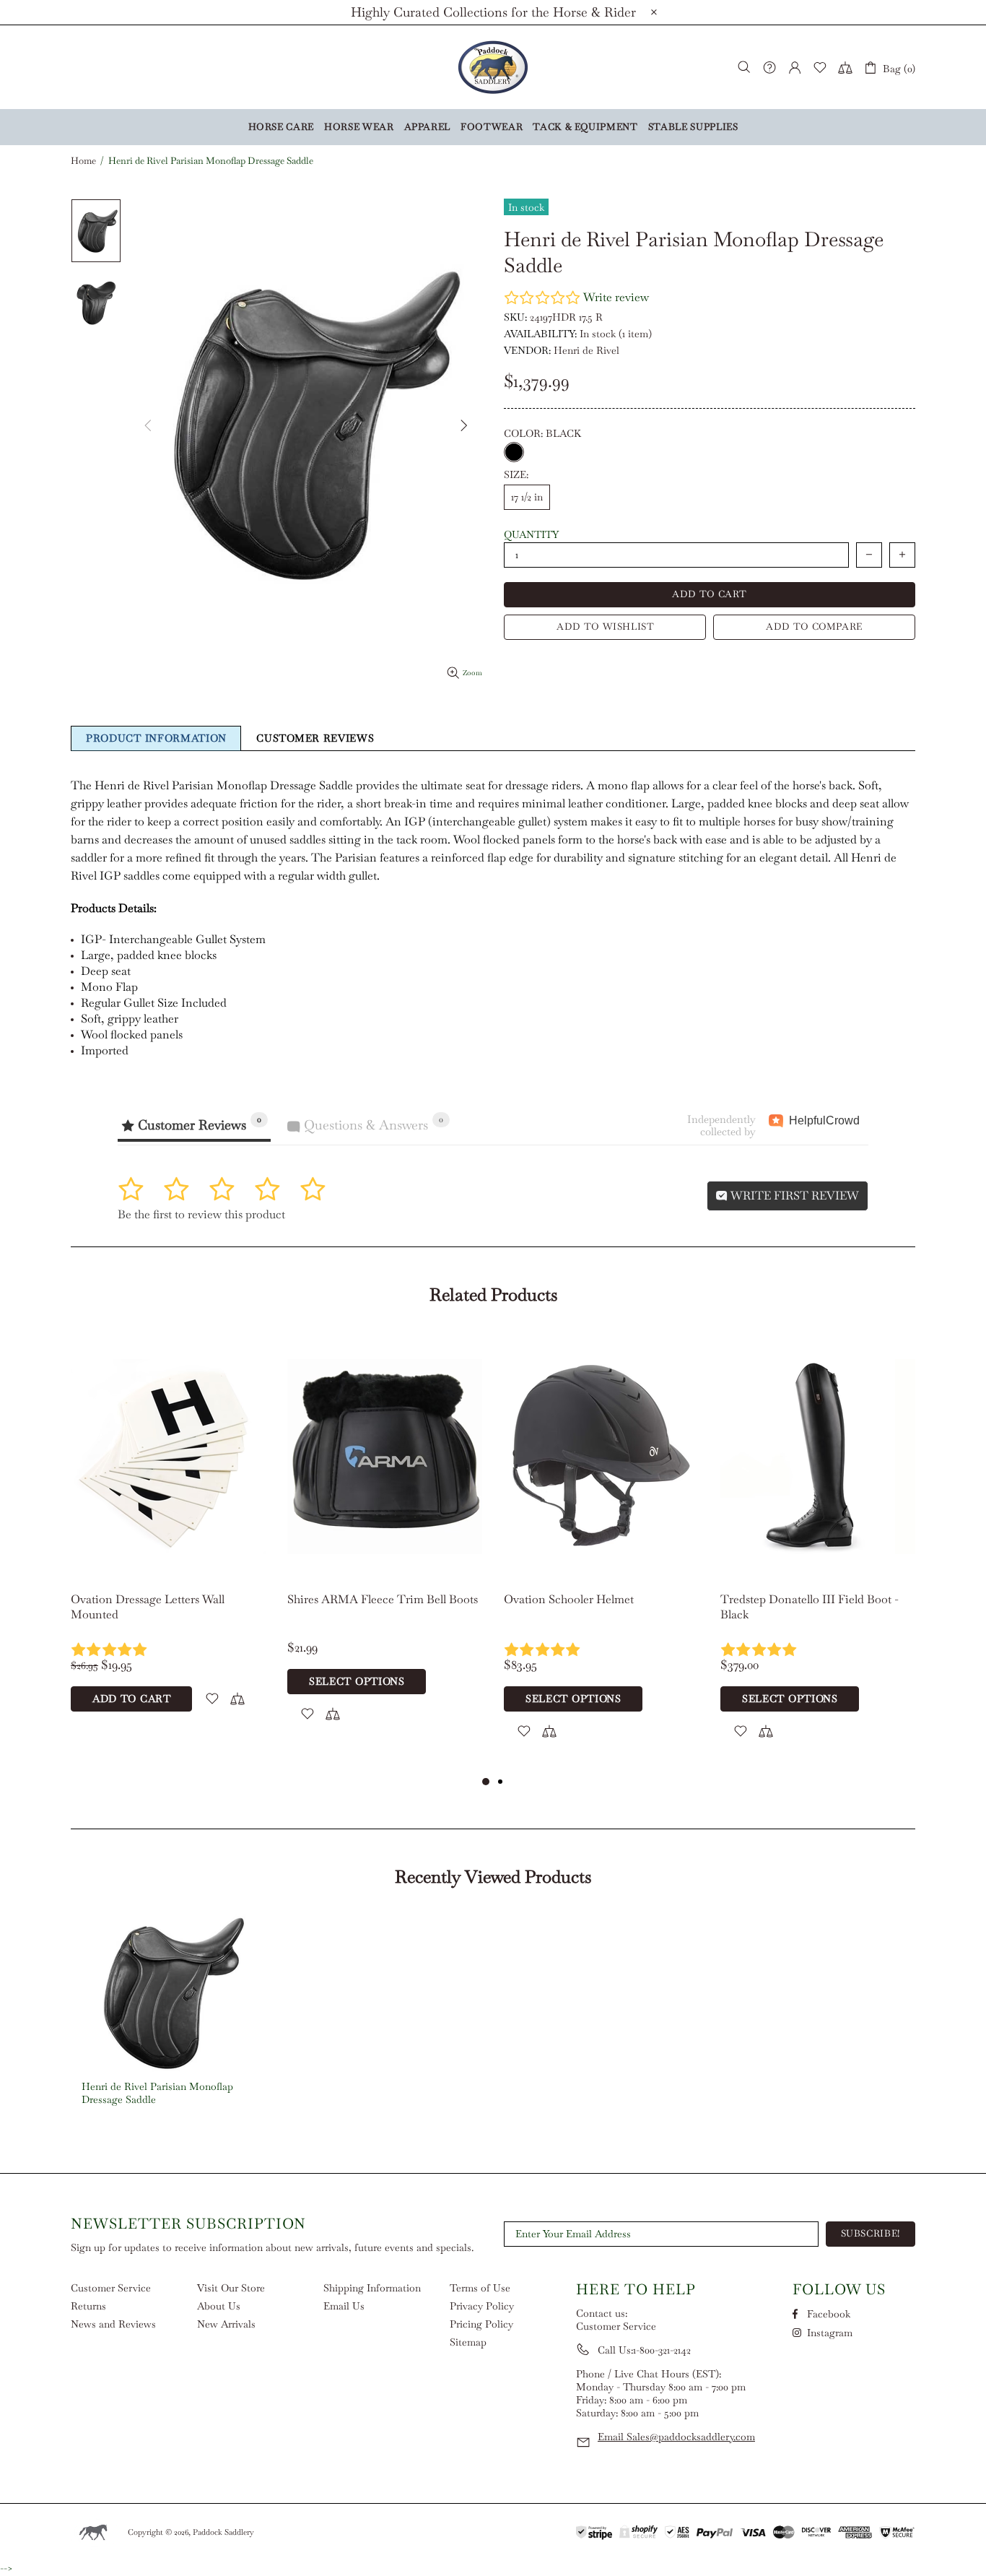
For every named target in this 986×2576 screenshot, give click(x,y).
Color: (542, 433)
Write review (616, 297)
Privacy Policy (482, 2306)
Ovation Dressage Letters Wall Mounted (148, 1607)
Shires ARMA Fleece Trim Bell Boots (383, 1599)
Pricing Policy (481, 2324)
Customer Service (111, 2288)
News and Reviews (113, 2324)
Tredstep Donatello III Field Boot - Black (810, 1607)
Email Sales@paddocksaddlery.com (676, 2437)
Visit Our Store (231, 2288)
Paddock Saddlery (493, 67)
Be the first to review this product (201, 1214)
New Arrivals (226, 2324)
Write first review (793, 1196)
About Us (219, 2306)
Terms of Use (480, 2288)
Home (83, 161)
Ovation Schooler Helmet (569, 1599)
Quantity (531, 534)
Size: (516, 474)
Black (514, 452)
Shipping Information (372, 2288)
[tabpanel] (168, 1536)
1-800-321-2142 (662, 2350)
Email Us (344, 2306)
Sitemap (468, 2342)
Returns (88, 2306)
